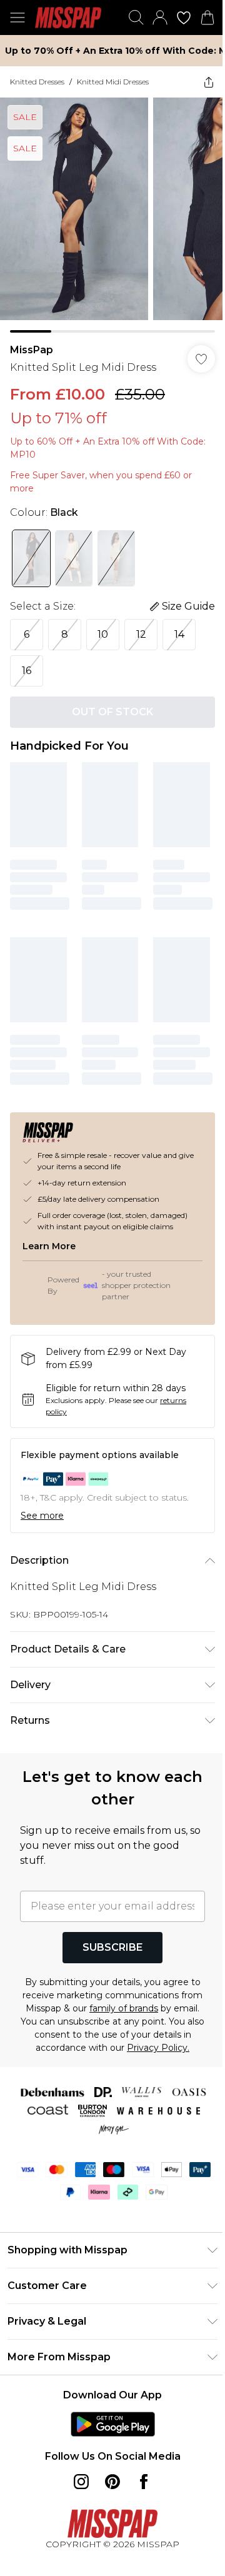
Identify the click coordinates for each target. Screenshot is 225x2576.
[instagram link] (81, 2482)
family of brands (124, 2008)
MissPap (32, 350)
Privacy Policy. (158, 2048)
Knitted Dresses (37, 82)
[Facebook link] (144, 2482)
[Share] (209, 82)
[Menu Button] (17, 18)
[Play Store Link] (113, 2424)
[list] (112, 215)
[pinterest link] (112, 2482)
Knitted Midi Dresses (113, 82)
